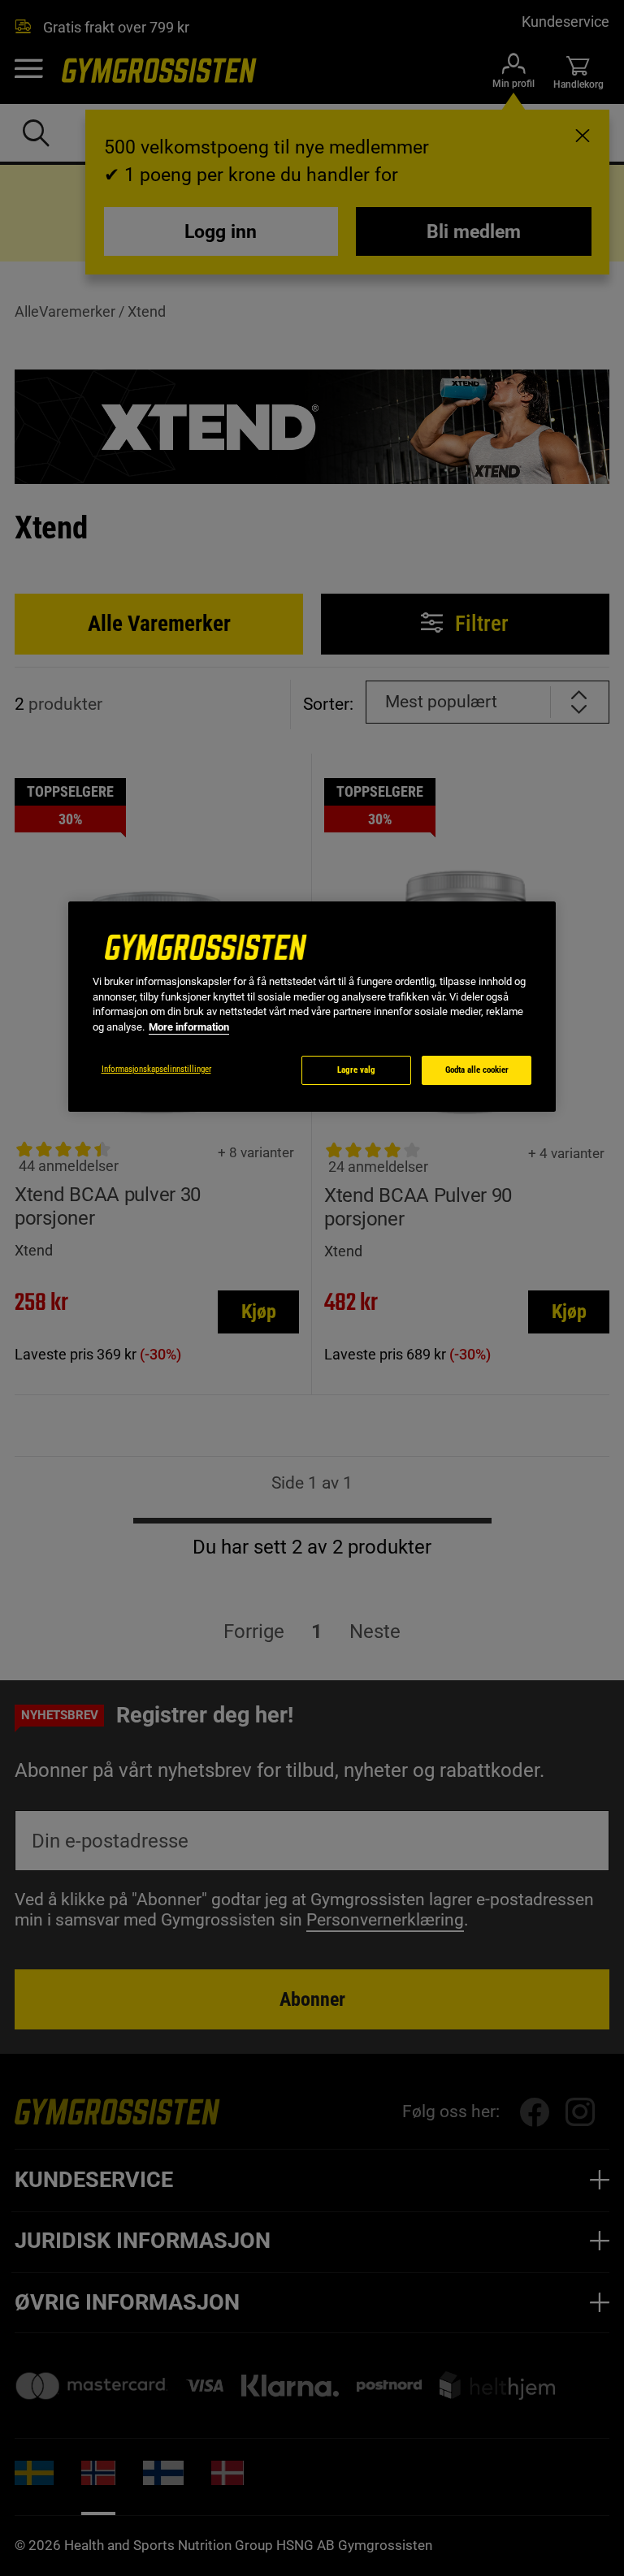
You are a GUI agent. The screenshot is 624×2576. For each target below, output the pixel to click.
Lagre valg (356, 1070)
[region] (312, 1007)
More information (189, 1027)
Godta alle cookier (477, 1070)
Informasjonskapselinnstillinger (156, 1069)
